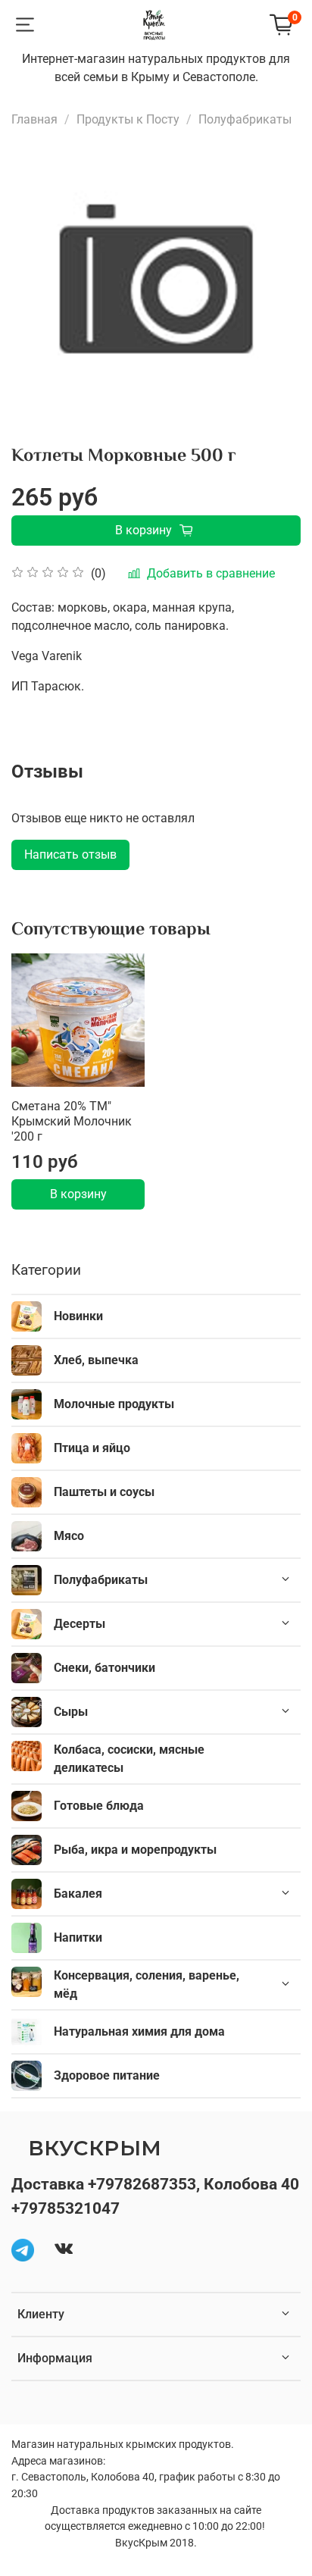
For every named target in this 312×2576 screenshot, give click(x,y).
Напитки (78, 1937)
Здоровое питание (107, 2075)
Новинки (78, 1316)
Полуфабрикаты (245, 119)
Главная (34, 119)
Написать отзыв (70, 854)
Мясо (69, 1536)
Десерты (80, 1624)
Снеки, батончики (105, 1668)
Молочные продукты (114, 1404)
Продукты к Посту (128, 119)
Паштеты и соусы (104, 1492)
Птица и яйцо (92, 1448)
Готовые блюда (99, 1806)
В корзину (78, 1194)
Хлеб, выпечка (96, 1360)
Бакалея (78, 1894)
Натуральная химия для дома (139, 2031)
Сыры (71, 1712)
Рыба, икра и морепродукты (135, 1850)
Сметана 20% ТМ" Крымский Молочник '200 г (72, 1121)
